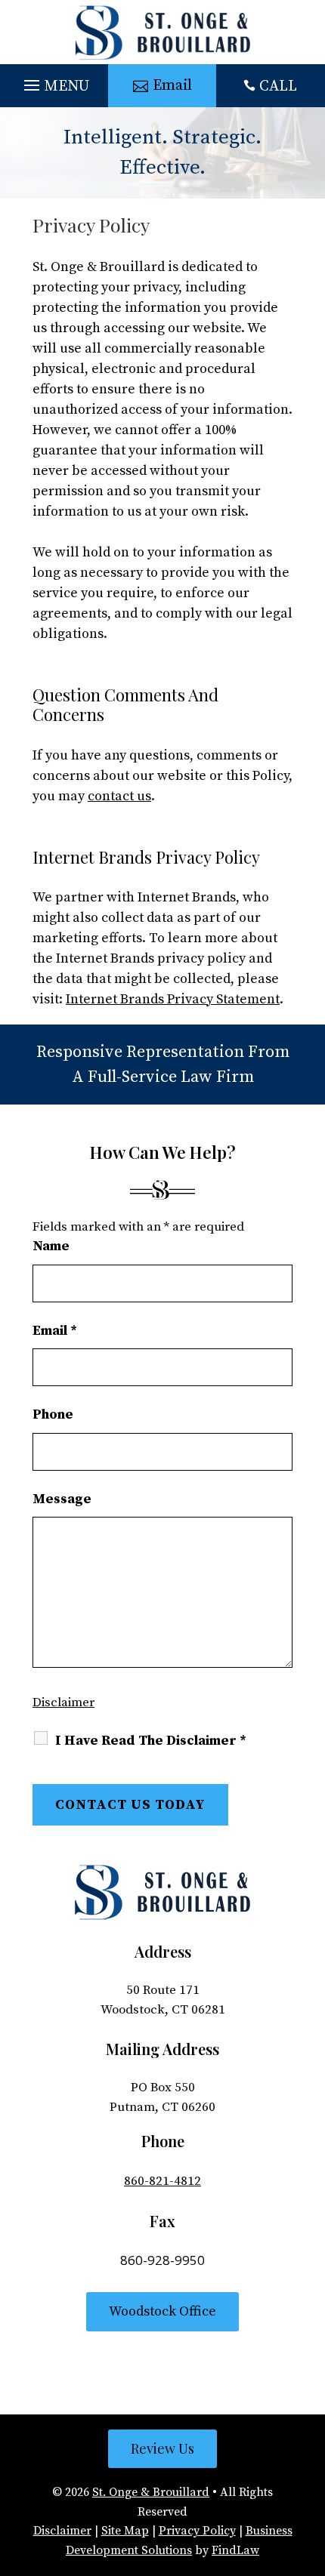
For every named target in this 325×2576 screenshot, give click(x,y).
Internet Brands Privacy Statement (173, 999)
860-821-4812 (162, 2181)
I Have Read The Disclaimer (151, 1741)
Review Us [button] (162, 2448)
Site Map (125, 2531)
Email (55, 1331)
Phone (53, 1414)
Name (51, 1246)
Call (278, 86)
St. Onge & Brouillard (151, 2492)
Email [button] (172, 86)
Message (62, 1499)
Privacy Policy (197, 2531)
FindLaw (235, 2550)
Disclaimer (63, 1702)
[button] (54, 82)
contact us (119, 796)
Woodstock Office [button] (162, 2311)
